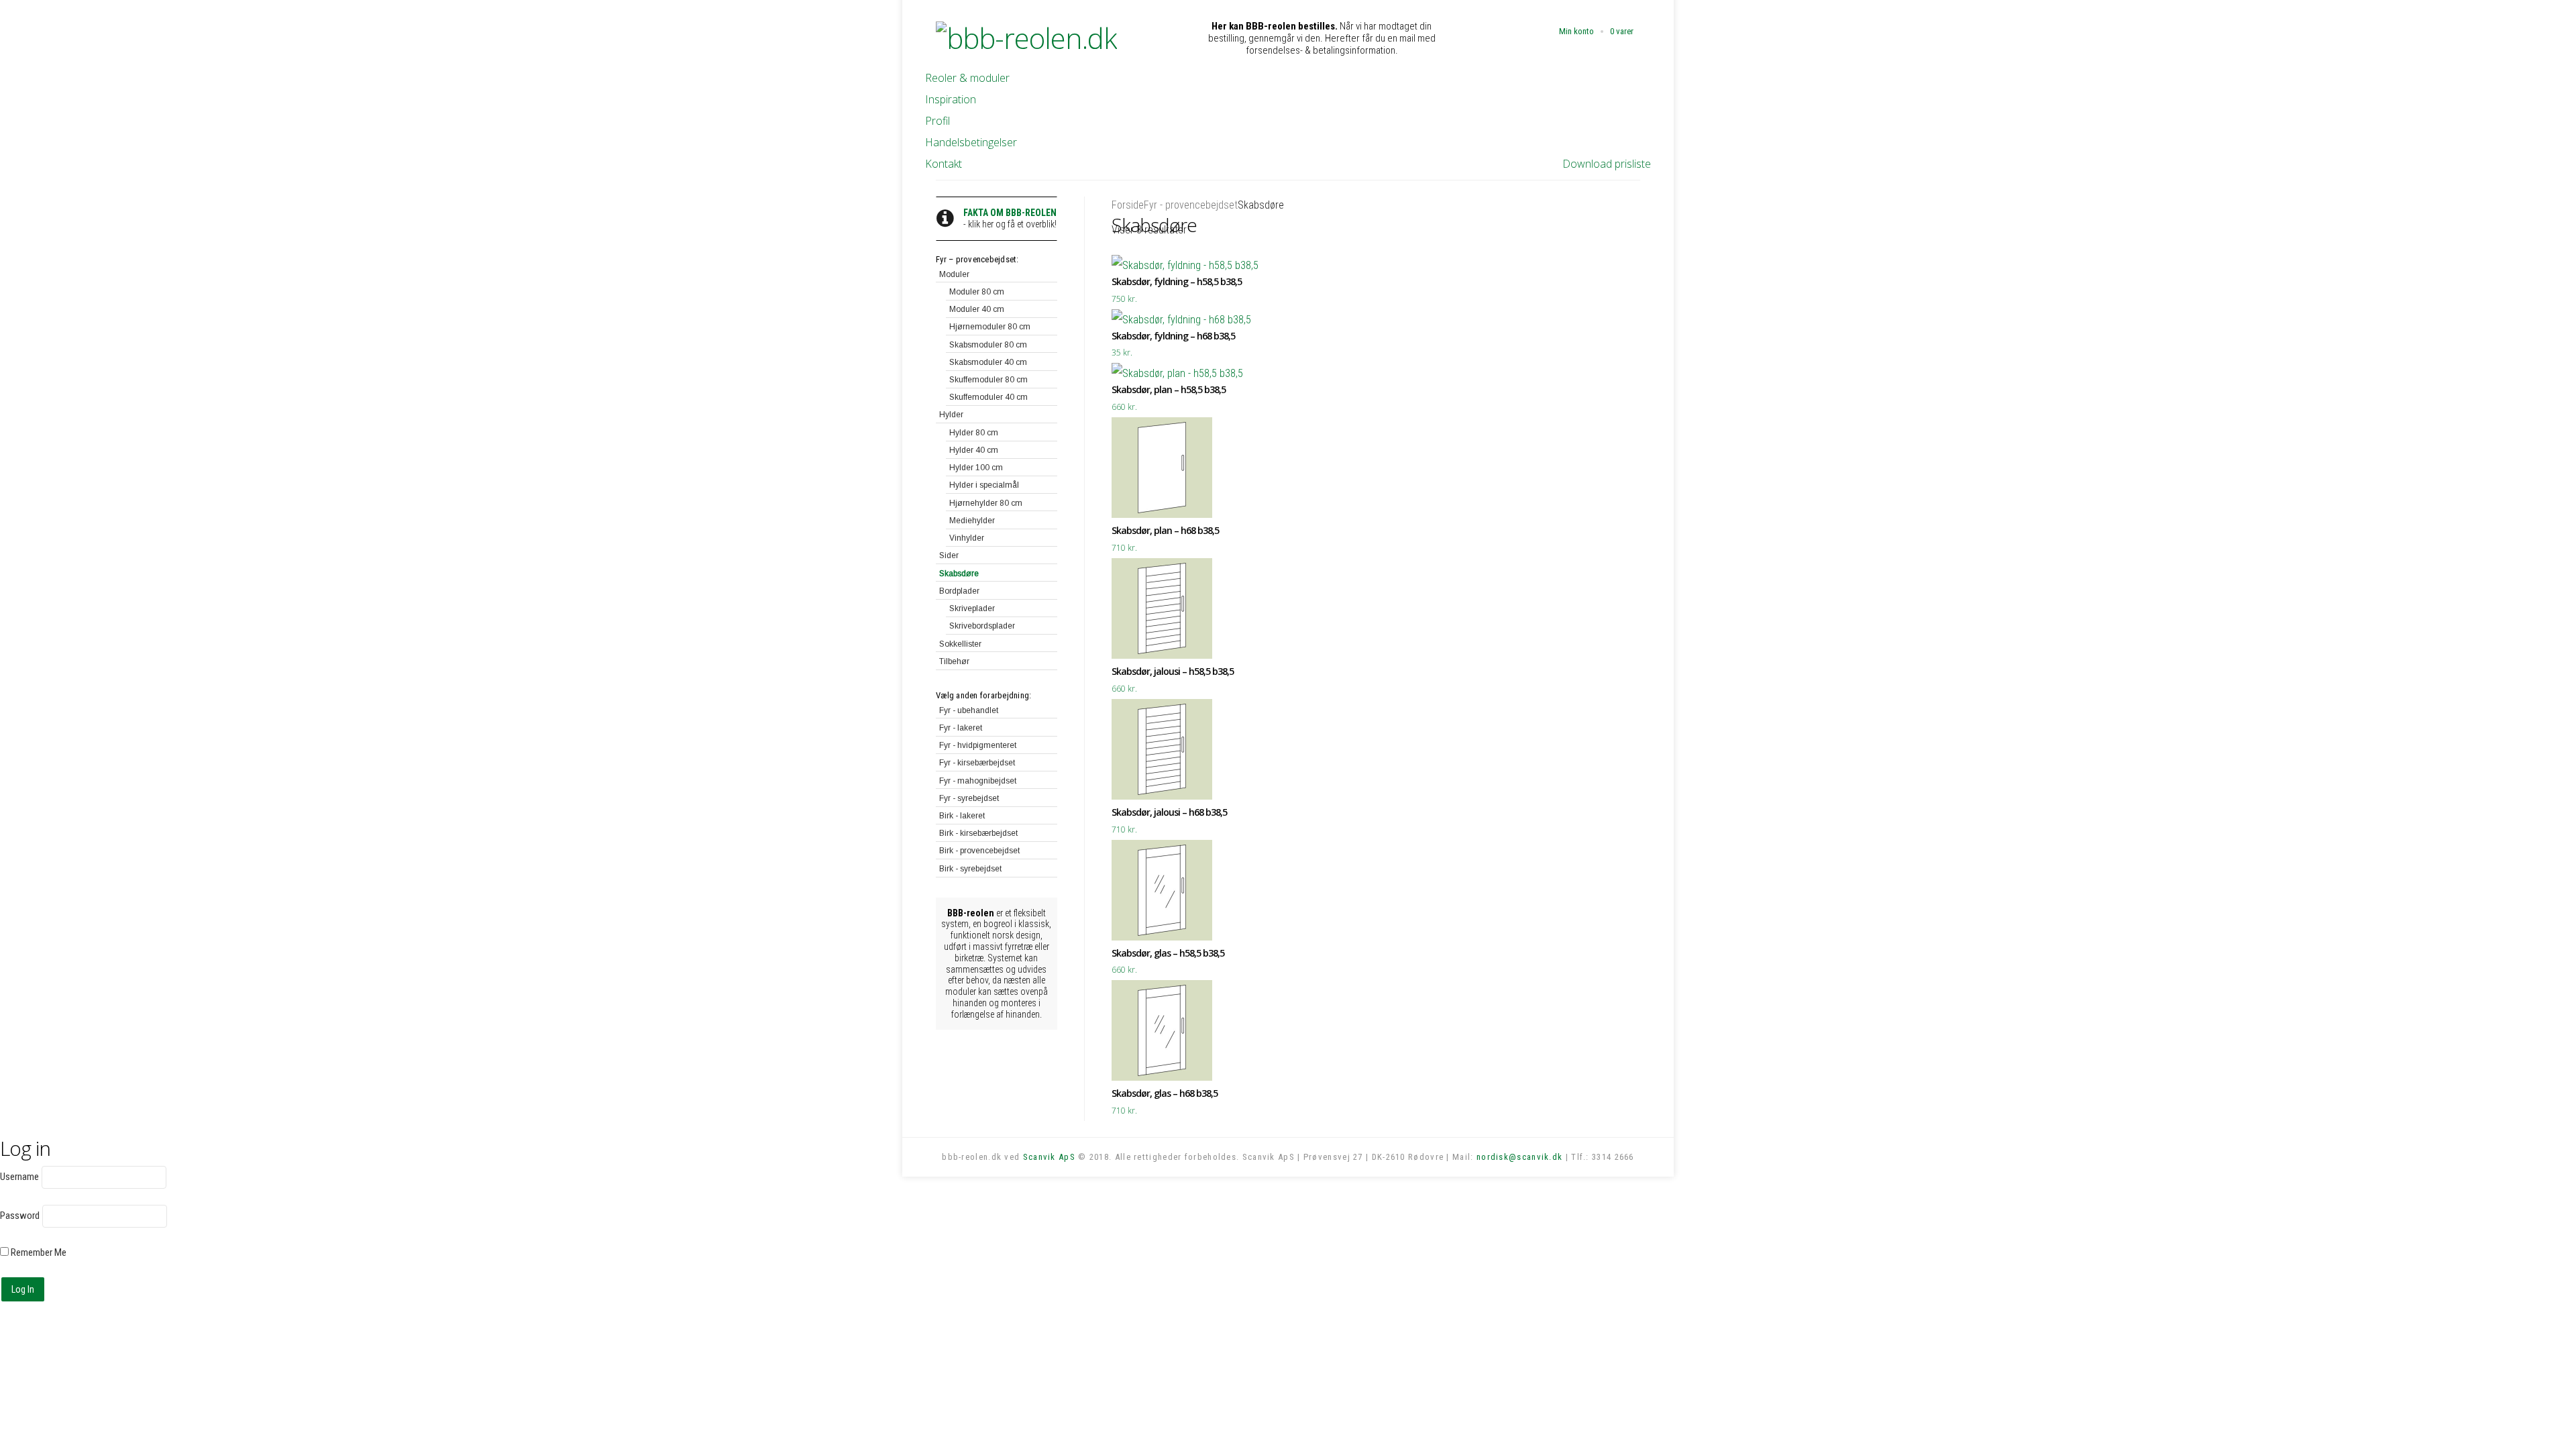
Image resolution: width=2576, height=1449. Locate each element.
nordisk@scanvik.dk (1519, 1157)
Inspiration (951, 99)
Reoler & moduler (967, 78)
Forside (1128, 205)
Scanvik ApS (1049, 1157)
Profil (937, 121)
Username (19, 1177)
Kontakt (944, 164)
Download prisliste (1607, 164)
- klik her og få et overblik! (1010, 218)
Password (20, 1216)
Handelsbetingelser (971, 142)
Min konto (1576, 31)
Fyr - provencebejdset (1191, 205)
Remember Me (38, 1252)
